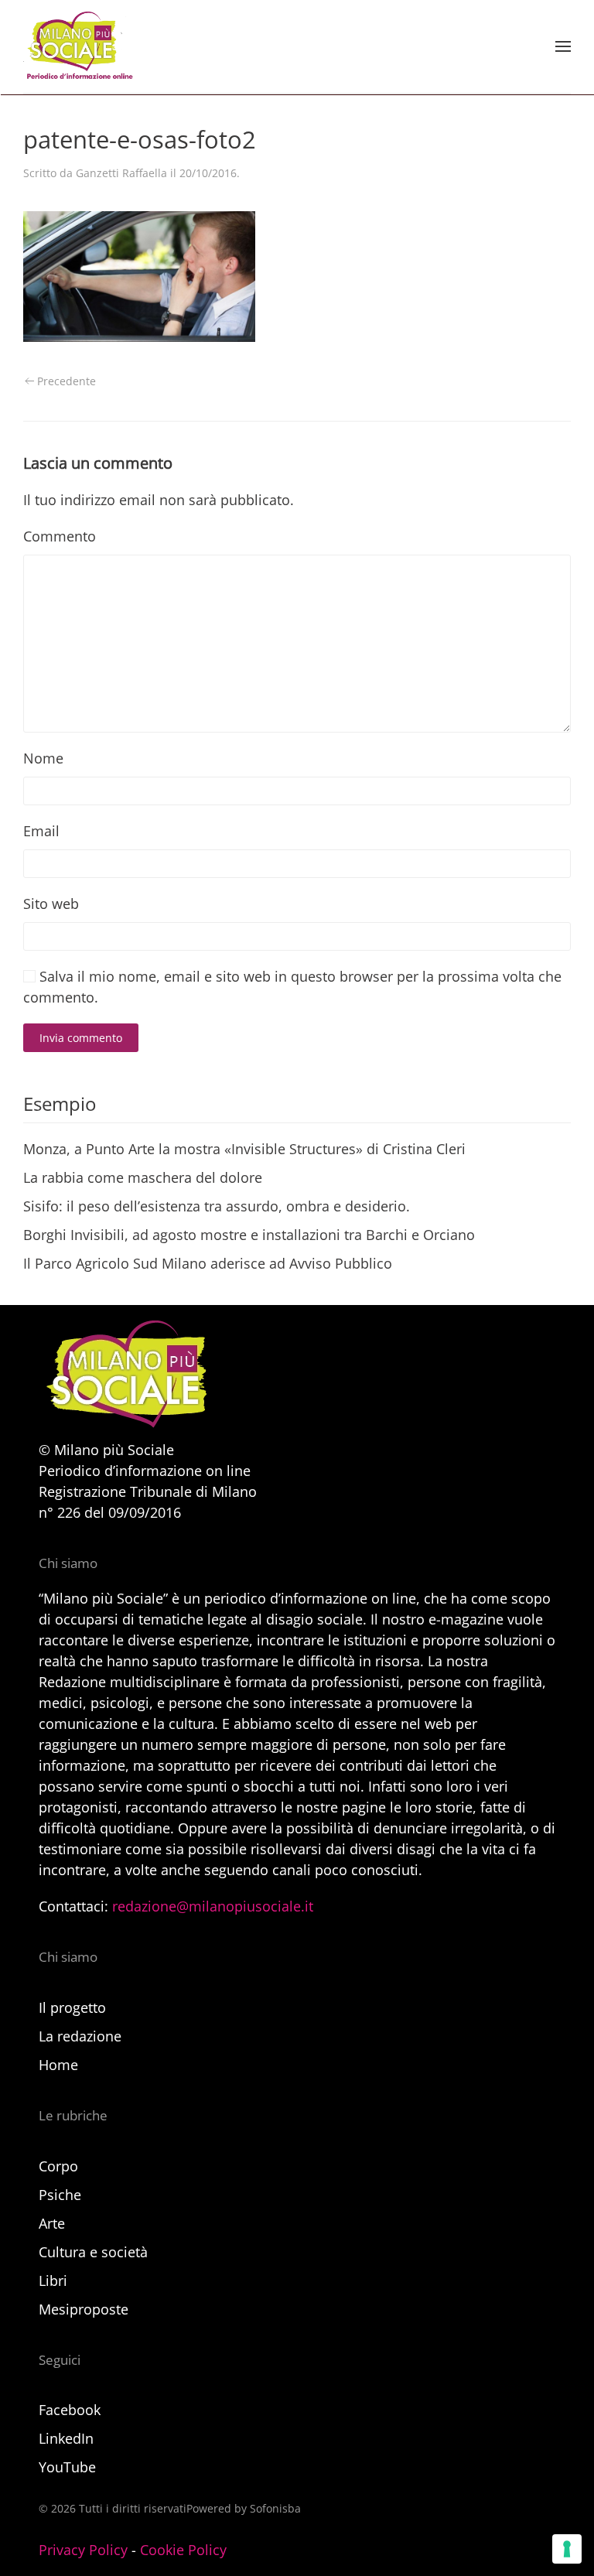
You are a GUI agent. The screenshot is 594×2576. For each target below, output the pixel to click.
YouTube (67, 2467)
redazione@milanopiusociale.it (213, 1906)
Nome (43, 758)
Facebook (70, 2410)
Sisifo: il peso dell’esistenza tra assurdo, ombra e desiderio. (217, 1206)
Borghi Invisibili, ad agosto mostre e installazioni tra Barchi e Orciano (249, 1235)
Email (41, 831)
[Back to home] (78, 46)
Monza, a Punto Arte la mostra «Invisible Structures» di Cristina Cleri (244, 1149)
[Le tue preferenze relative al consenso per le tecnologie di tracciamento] (567, 2549)
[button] (563, 46)
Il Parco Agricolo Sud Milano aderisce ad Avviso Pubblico (208, 1263)
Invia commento (81, 1038)
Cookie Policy (183, 2550)
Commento (60, 536)
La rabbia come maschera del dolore (143, 1177)
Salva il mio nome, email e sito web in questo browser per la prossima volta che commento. (292, 987)
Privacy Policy (83, 2550)
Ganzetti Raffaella (121, 173)
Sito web (51, 904)
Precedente (67, 381)
